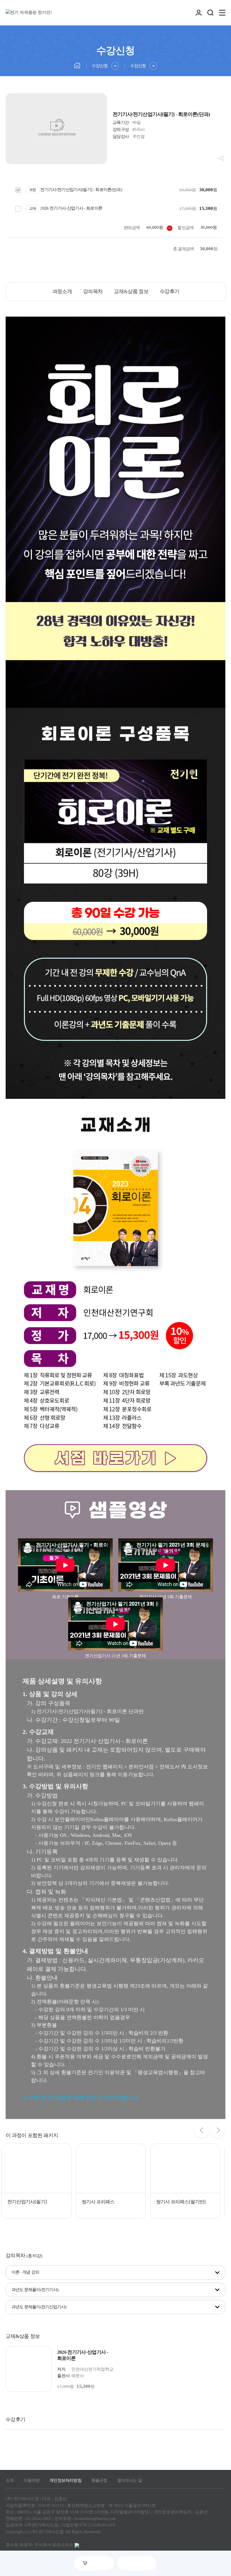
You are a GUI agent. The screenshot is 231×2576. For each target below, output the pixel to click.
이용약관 (31, 2480)
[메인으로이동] (77, 65)
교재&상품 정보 (131, 291)
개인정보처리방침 (65, 2480)
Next (218, 2130)
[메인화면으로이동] (29, 13)
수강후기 (169, 291)
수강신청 (100, 66)
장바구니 (98, 2563)
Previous (201, 2130)
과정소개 (62, 291)
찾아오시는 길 (130, 2480)
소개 (10, 2480)
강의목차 (93, 291)
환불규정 (99, 2480)
